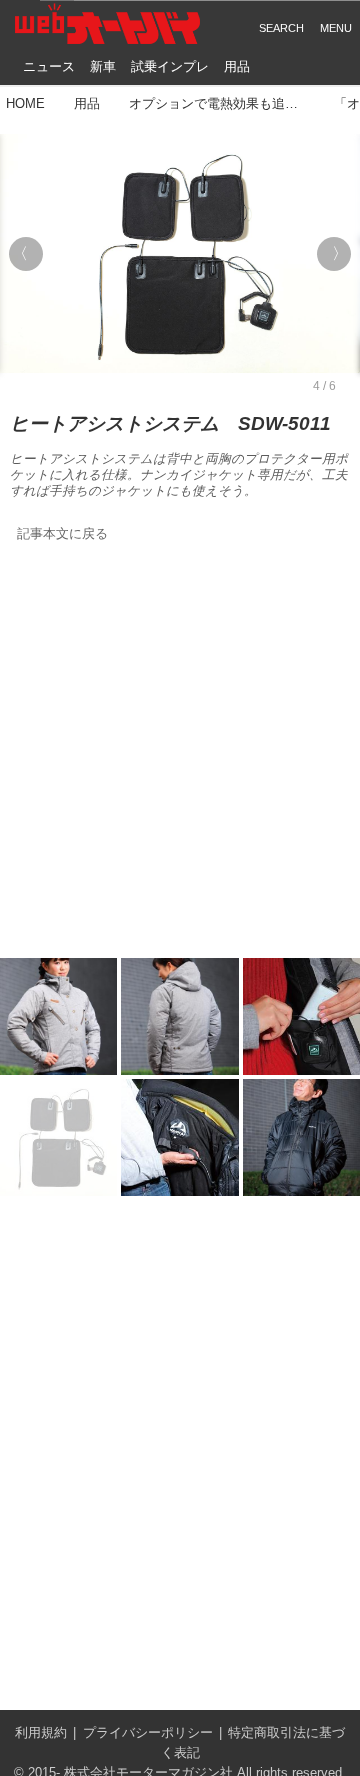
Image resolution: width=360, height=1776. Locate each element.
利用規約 (41, 1733)
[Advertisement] (180, 752)
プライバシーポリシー (148, 1733)
